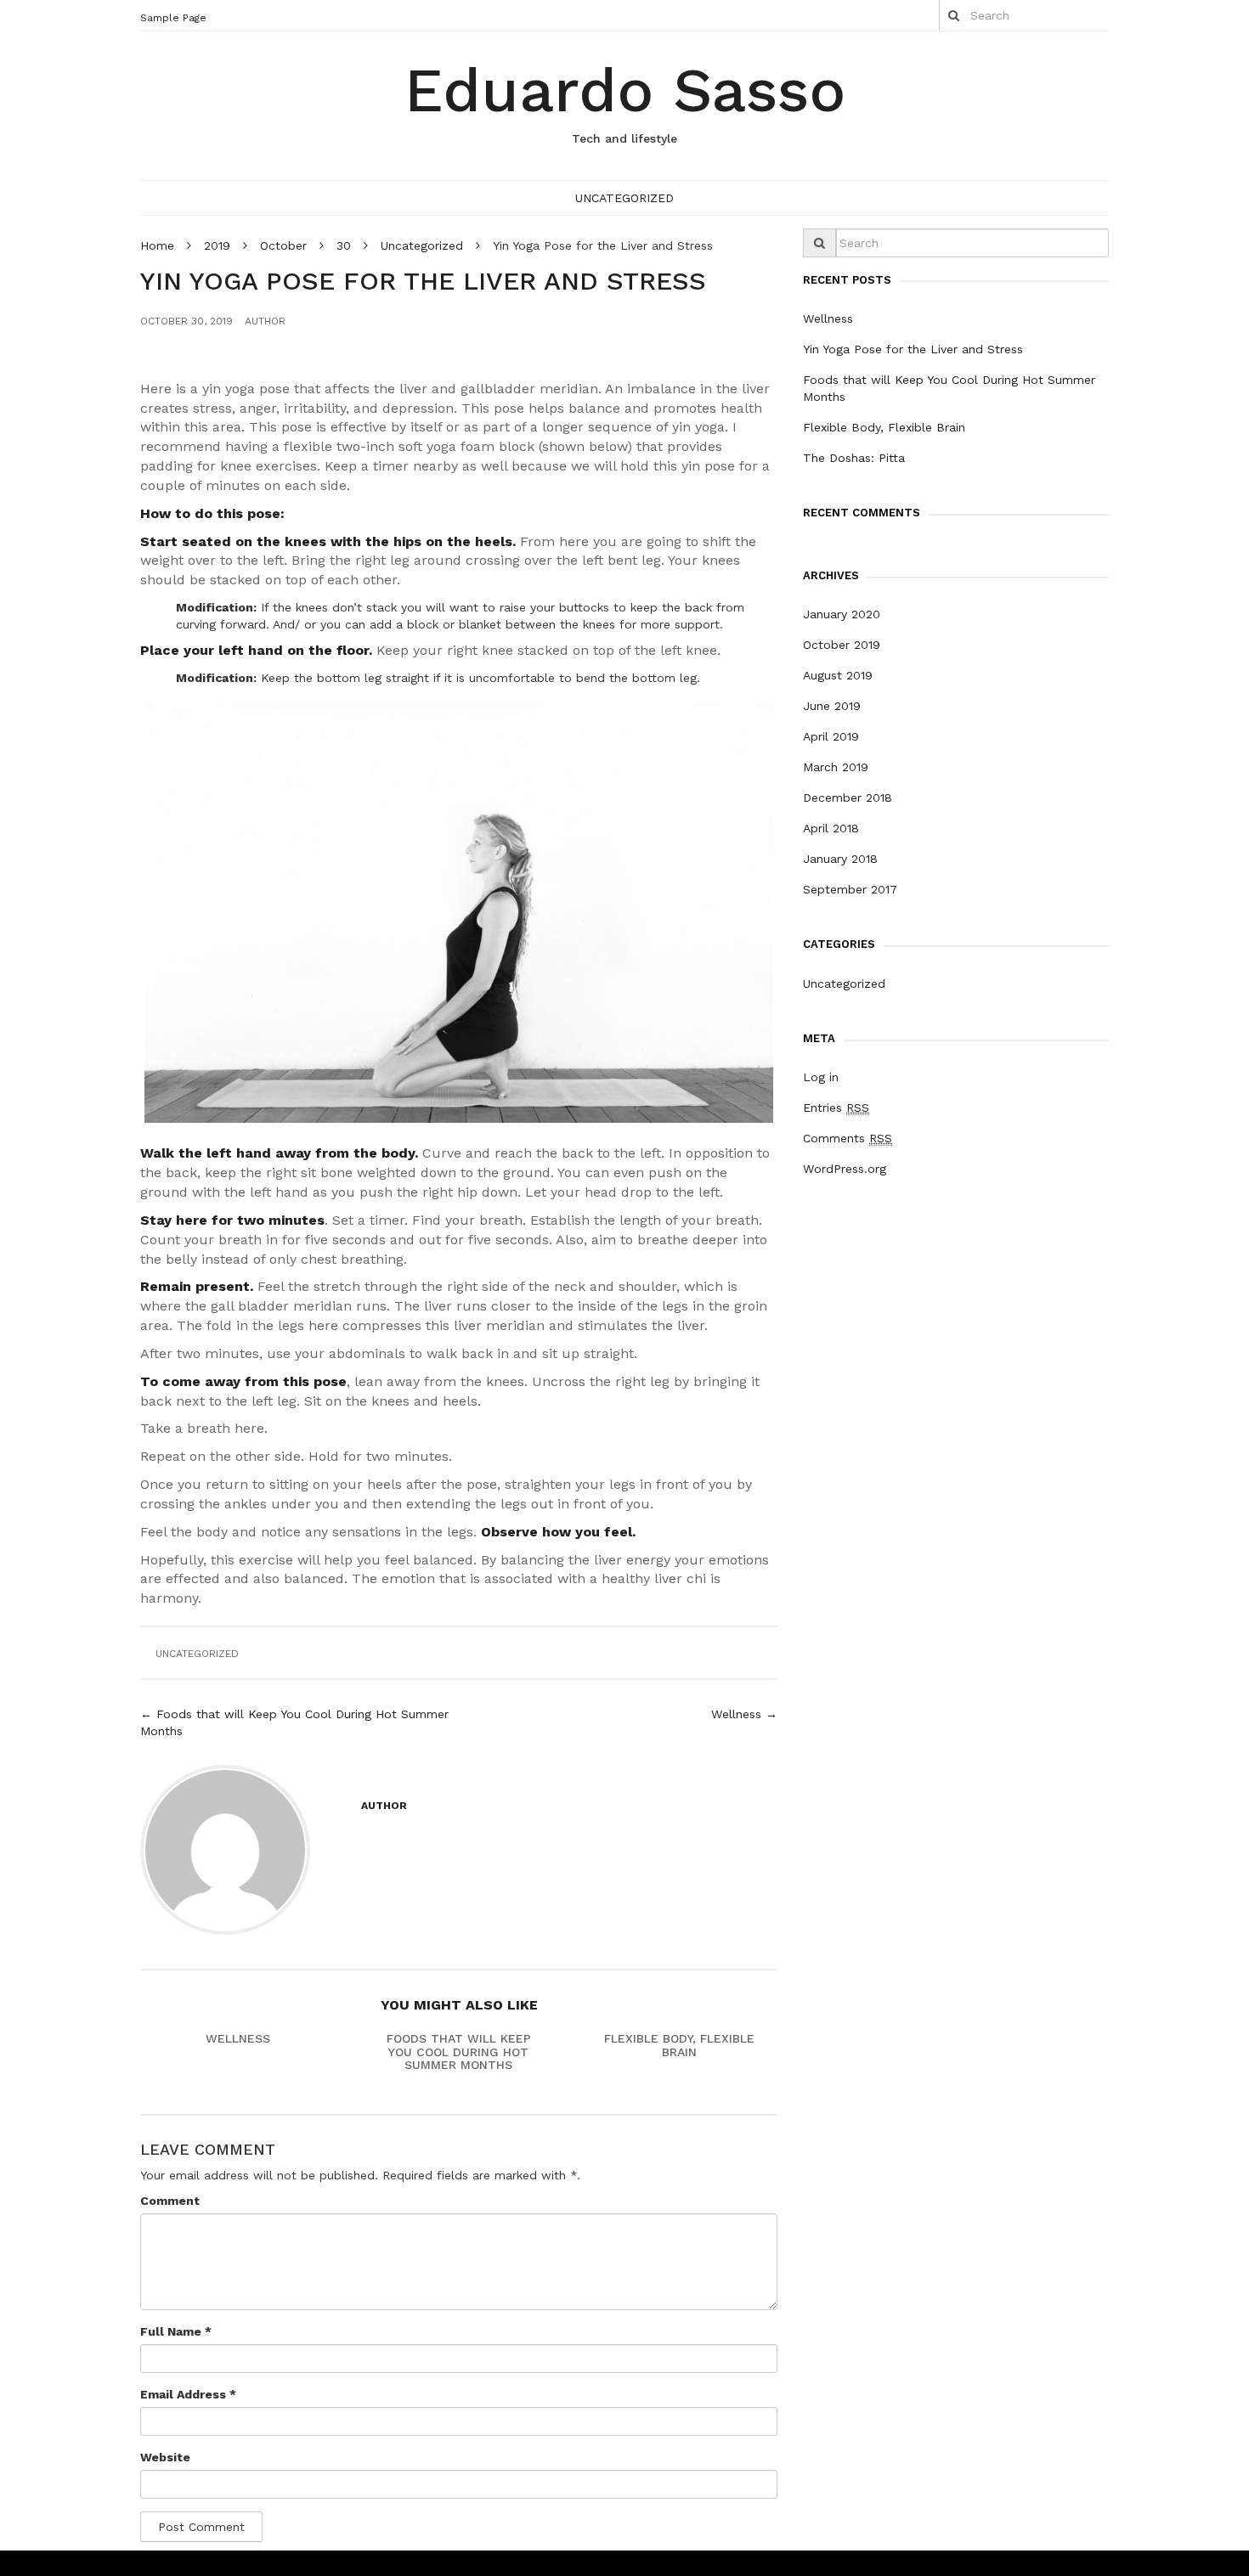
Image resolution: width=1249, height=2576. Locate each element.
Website (165, 2457)
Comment (170, 2201)
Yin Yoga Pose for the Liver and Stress (913, 349)
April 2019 (831, 736)
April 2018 (831, 828)
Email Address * (188, 2394)
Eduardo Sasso (625, 90)
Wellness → (744, 1714)
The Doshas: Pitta (854, 458)
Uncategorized (624, 198)
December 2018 (848, 798)
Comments (848, 1138)
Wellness (238, 2038)
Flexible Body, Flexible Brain (679, 2045)
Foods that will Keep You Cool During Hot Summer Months (459, 2052)
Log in (821, 1077)
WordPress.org (845, 1169)
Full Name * (176, 2331)
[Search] (954, 15)
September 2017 (850, 889)
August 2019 (838, 675)
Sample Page (173, 18)
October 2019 (842, 645)
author (265, 321)
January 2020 (842, 614)
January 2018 (840, 859)
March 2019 (836, 767)
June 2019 (832, 706)
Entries (836, 1108)
